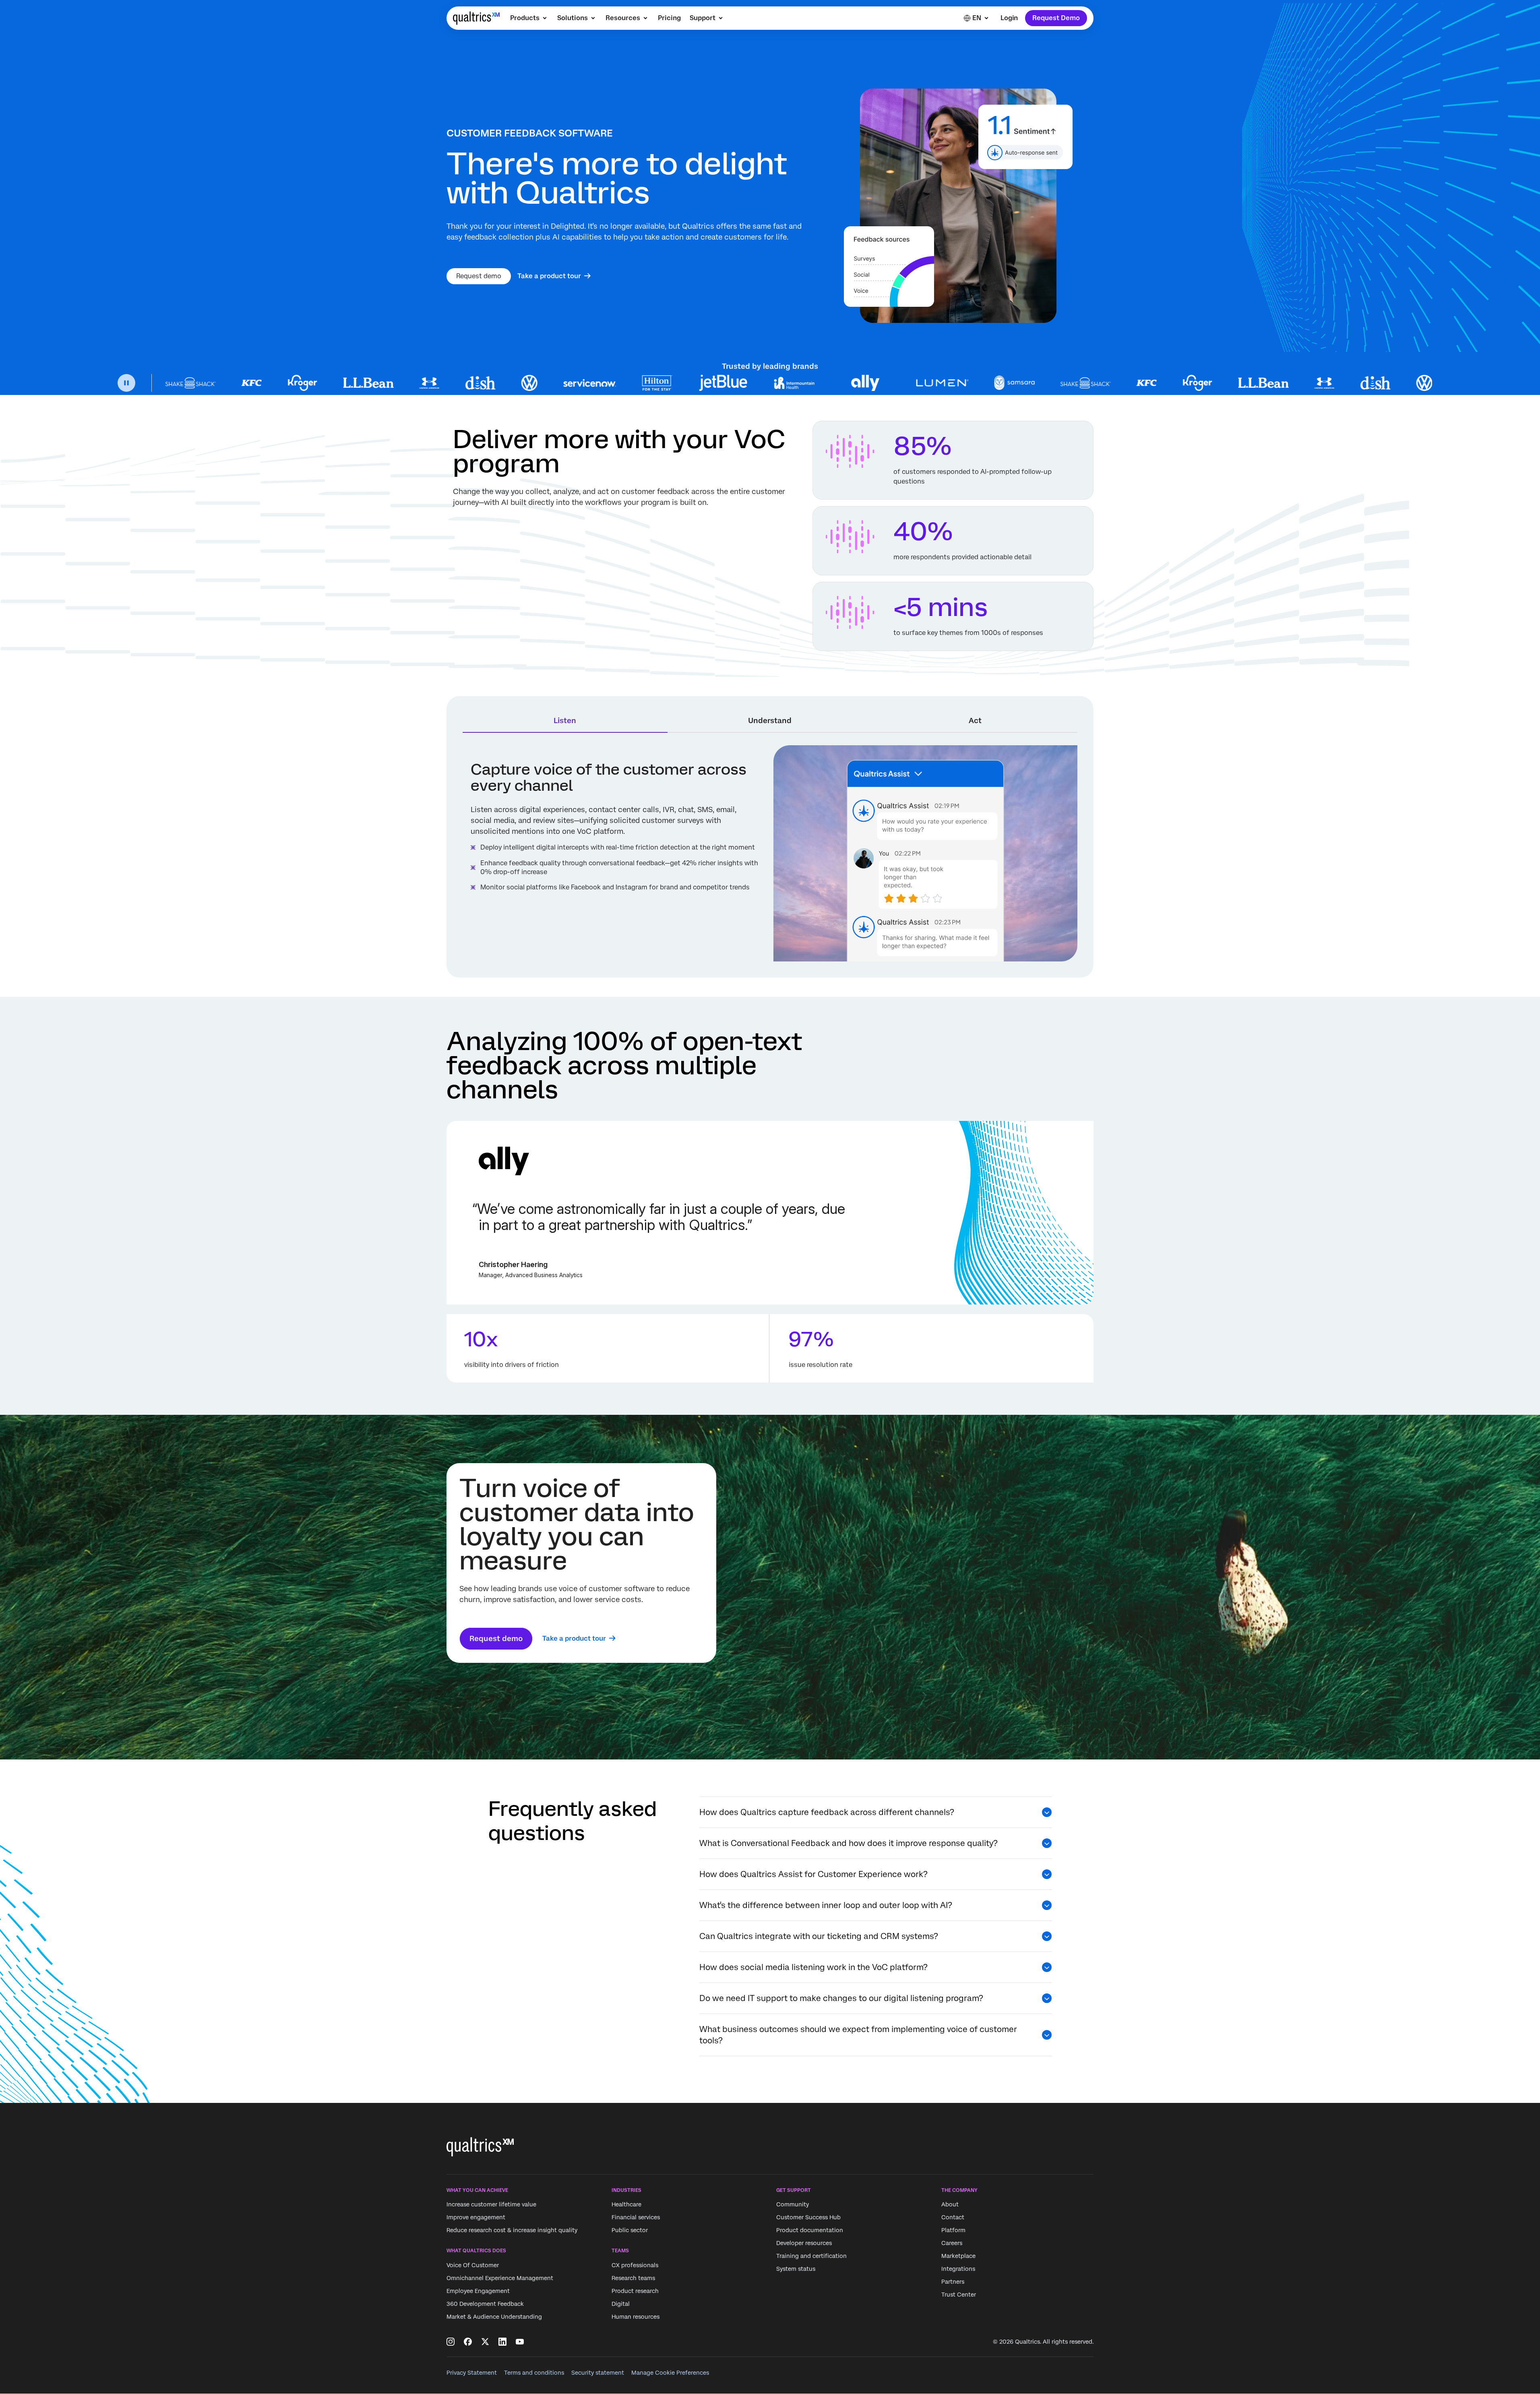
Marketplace (958, 2256)
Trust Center (959, 2295)
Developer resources (804, 2243)
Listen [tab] (565, 720)
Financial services (636, 2218)
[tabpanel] (770, 853)
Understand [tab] (770, 720)
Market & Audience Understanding (494, 2317)
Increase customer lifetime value (491, 2205)
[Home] (476, 18)
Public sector (630, 2231)
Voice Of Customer (473, 2265)
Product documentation (810, 2231)
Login (1009, 18)
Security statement (598, 2373)
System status (796, 2269)
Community (793, 2205)
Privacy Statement (472, 2373)
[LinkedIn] (502, 2342)
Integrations (958, 2269)
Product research (635, 2291)
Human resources (636, 2317)
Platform (953, 2231)
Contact (953, 2218)
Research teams (633, 2278)
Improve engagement (476, 2218)
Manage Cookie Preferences (670, 2373)
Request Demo (1056, 18)
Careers (952, 2243)
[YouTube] (520, 2342)
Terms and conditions (534, 2373)
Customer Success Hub (808, 2218)
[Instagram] (451, 2342)
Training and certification (811, 2256)
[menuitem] (529, 18)
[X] (485, 2342)
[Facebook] (468, 2342)
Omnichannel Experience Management (500, 2278)
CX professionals (635, 2265)
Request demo (479, 276)
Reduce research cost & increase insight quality (512, 2231)
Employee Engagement (478, 2291)
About (950, 2205)
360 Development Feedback (485, 2304)
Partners (953, 2282)
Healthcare (626, 2205)
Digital (621, 2304)
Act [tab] (975, 720)
